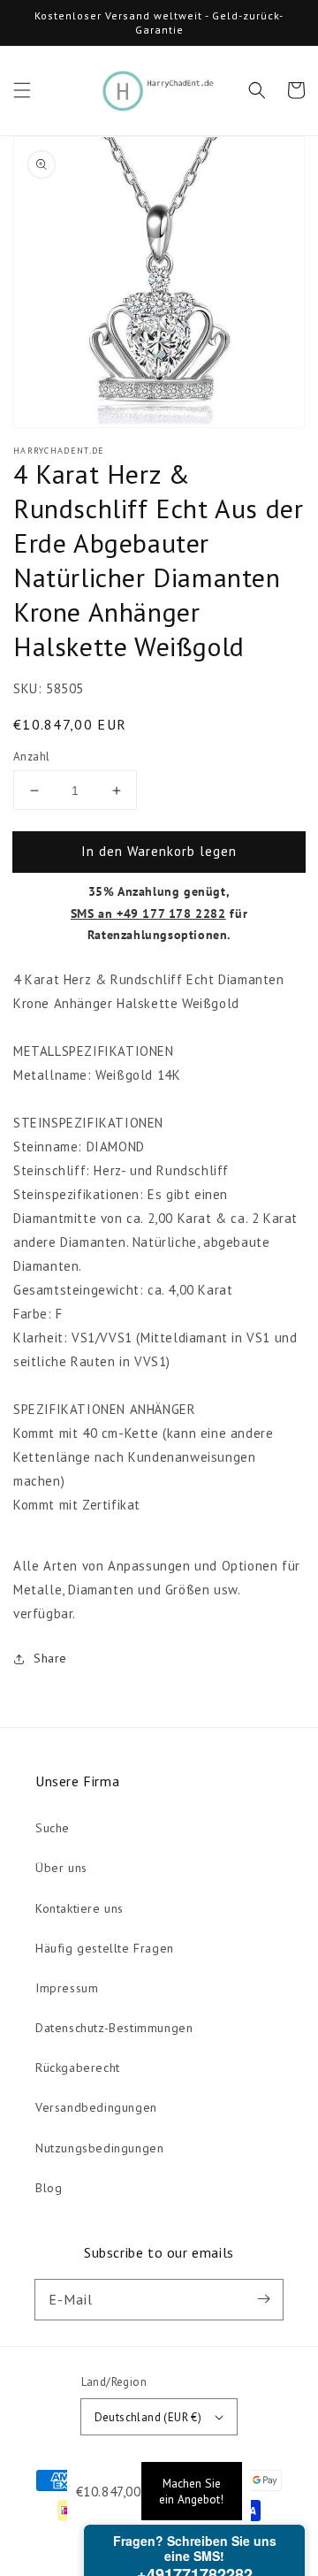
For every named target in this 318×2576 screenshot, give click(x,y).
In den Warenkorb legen (159, 851)
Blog (49, 2188)
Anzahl (31, 757)
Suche (53, 1828)
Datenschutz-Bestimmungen (114, 2028)
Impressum (67, 1988)
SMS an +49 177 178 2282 (148, 913)
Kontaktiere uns (79, 1908)
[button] (22, 90)
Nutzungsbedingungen (99, 2148)
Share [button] (50, 1658)
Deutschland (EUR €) (148, 2417)
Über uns (61, 1868)
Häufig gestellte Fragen (105, 1948)
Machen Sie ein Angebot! (191, 2491)
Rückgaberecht (78, 2068)
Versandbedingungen (96, 2107)
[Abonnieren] (263, 2299)
